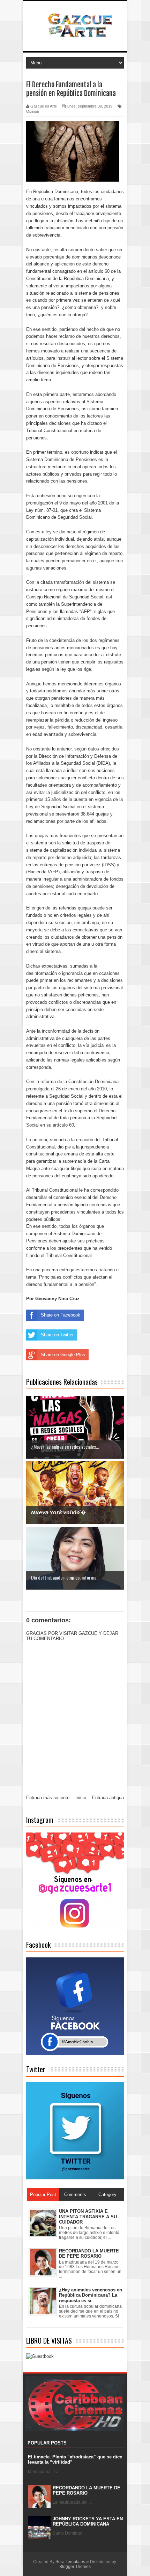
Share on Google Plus (63, 1355)
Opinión (33, 111)
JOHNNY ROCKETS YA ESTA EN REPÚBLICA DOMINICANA (88, 2522)
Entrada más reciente (48, 1798)
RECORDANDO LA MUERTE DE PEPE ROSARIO (87, 2491)
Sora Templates (70, 2562)
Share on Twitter (57, 1335)
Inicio (81, 1798)
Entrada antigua (108, 1798)
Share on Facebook (61, 1315)
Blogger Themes (75, 2567)
